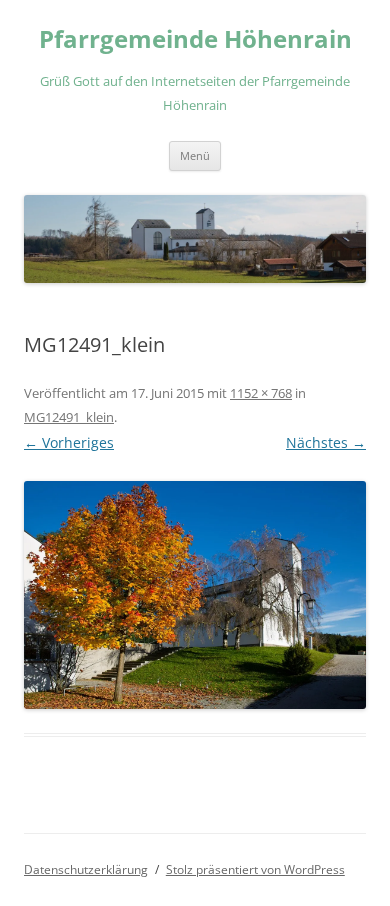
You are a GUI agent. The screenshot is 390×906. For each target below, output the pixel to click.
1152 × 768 (261, 393)
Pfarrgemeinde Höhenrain (195, 39)
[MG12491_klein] (195, 595)
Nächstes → (326, 442)
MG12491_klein (69, 417)
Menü (195, 155)
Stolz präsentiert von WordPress (255, 869)
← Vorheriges (69, 442)
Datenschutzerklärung (86, 869)
